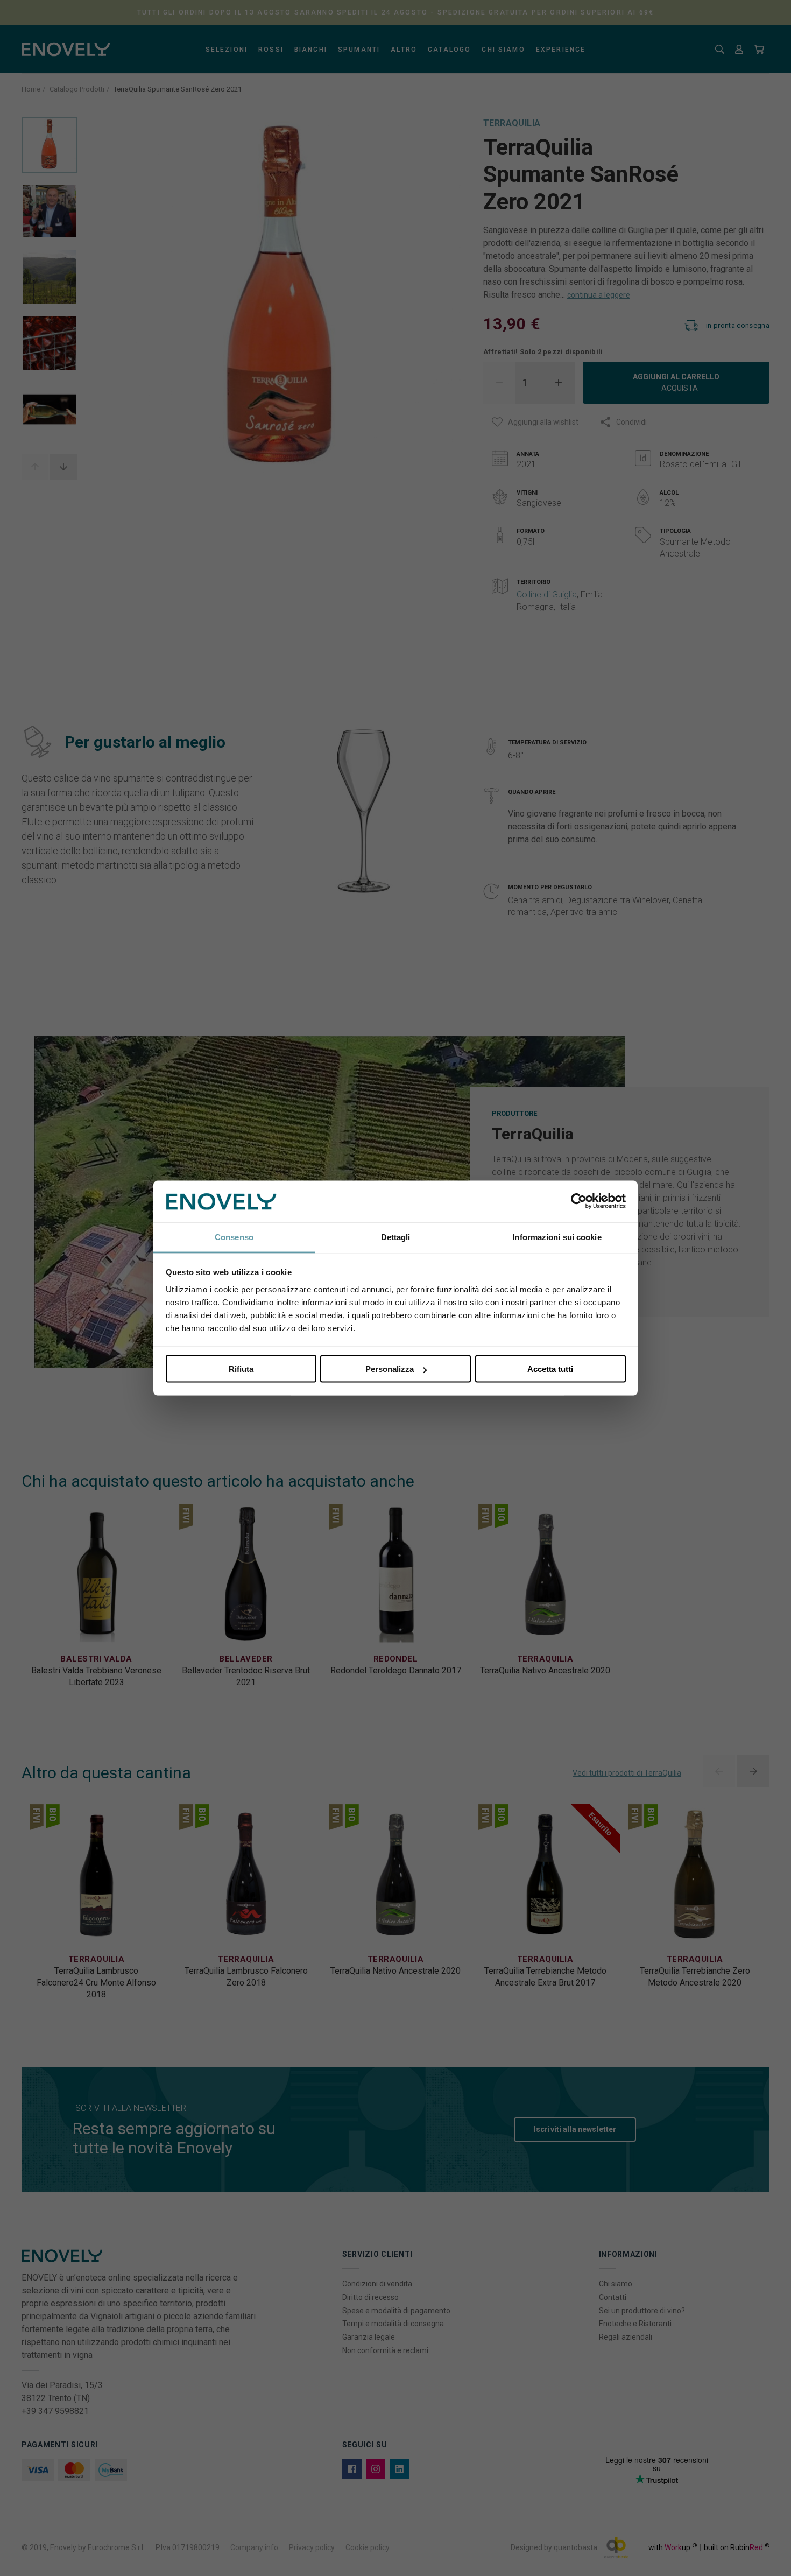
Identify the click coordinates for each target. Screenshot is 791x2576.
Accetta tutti (550, 1369)
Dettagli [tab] (396, 1237)
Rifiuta (241, 1369)
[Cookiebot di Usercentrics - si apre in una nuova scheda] (579, 1201)
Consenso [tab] (234, 1237)
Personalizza (390, 1369)
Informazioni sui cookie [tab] (557, 1237)
